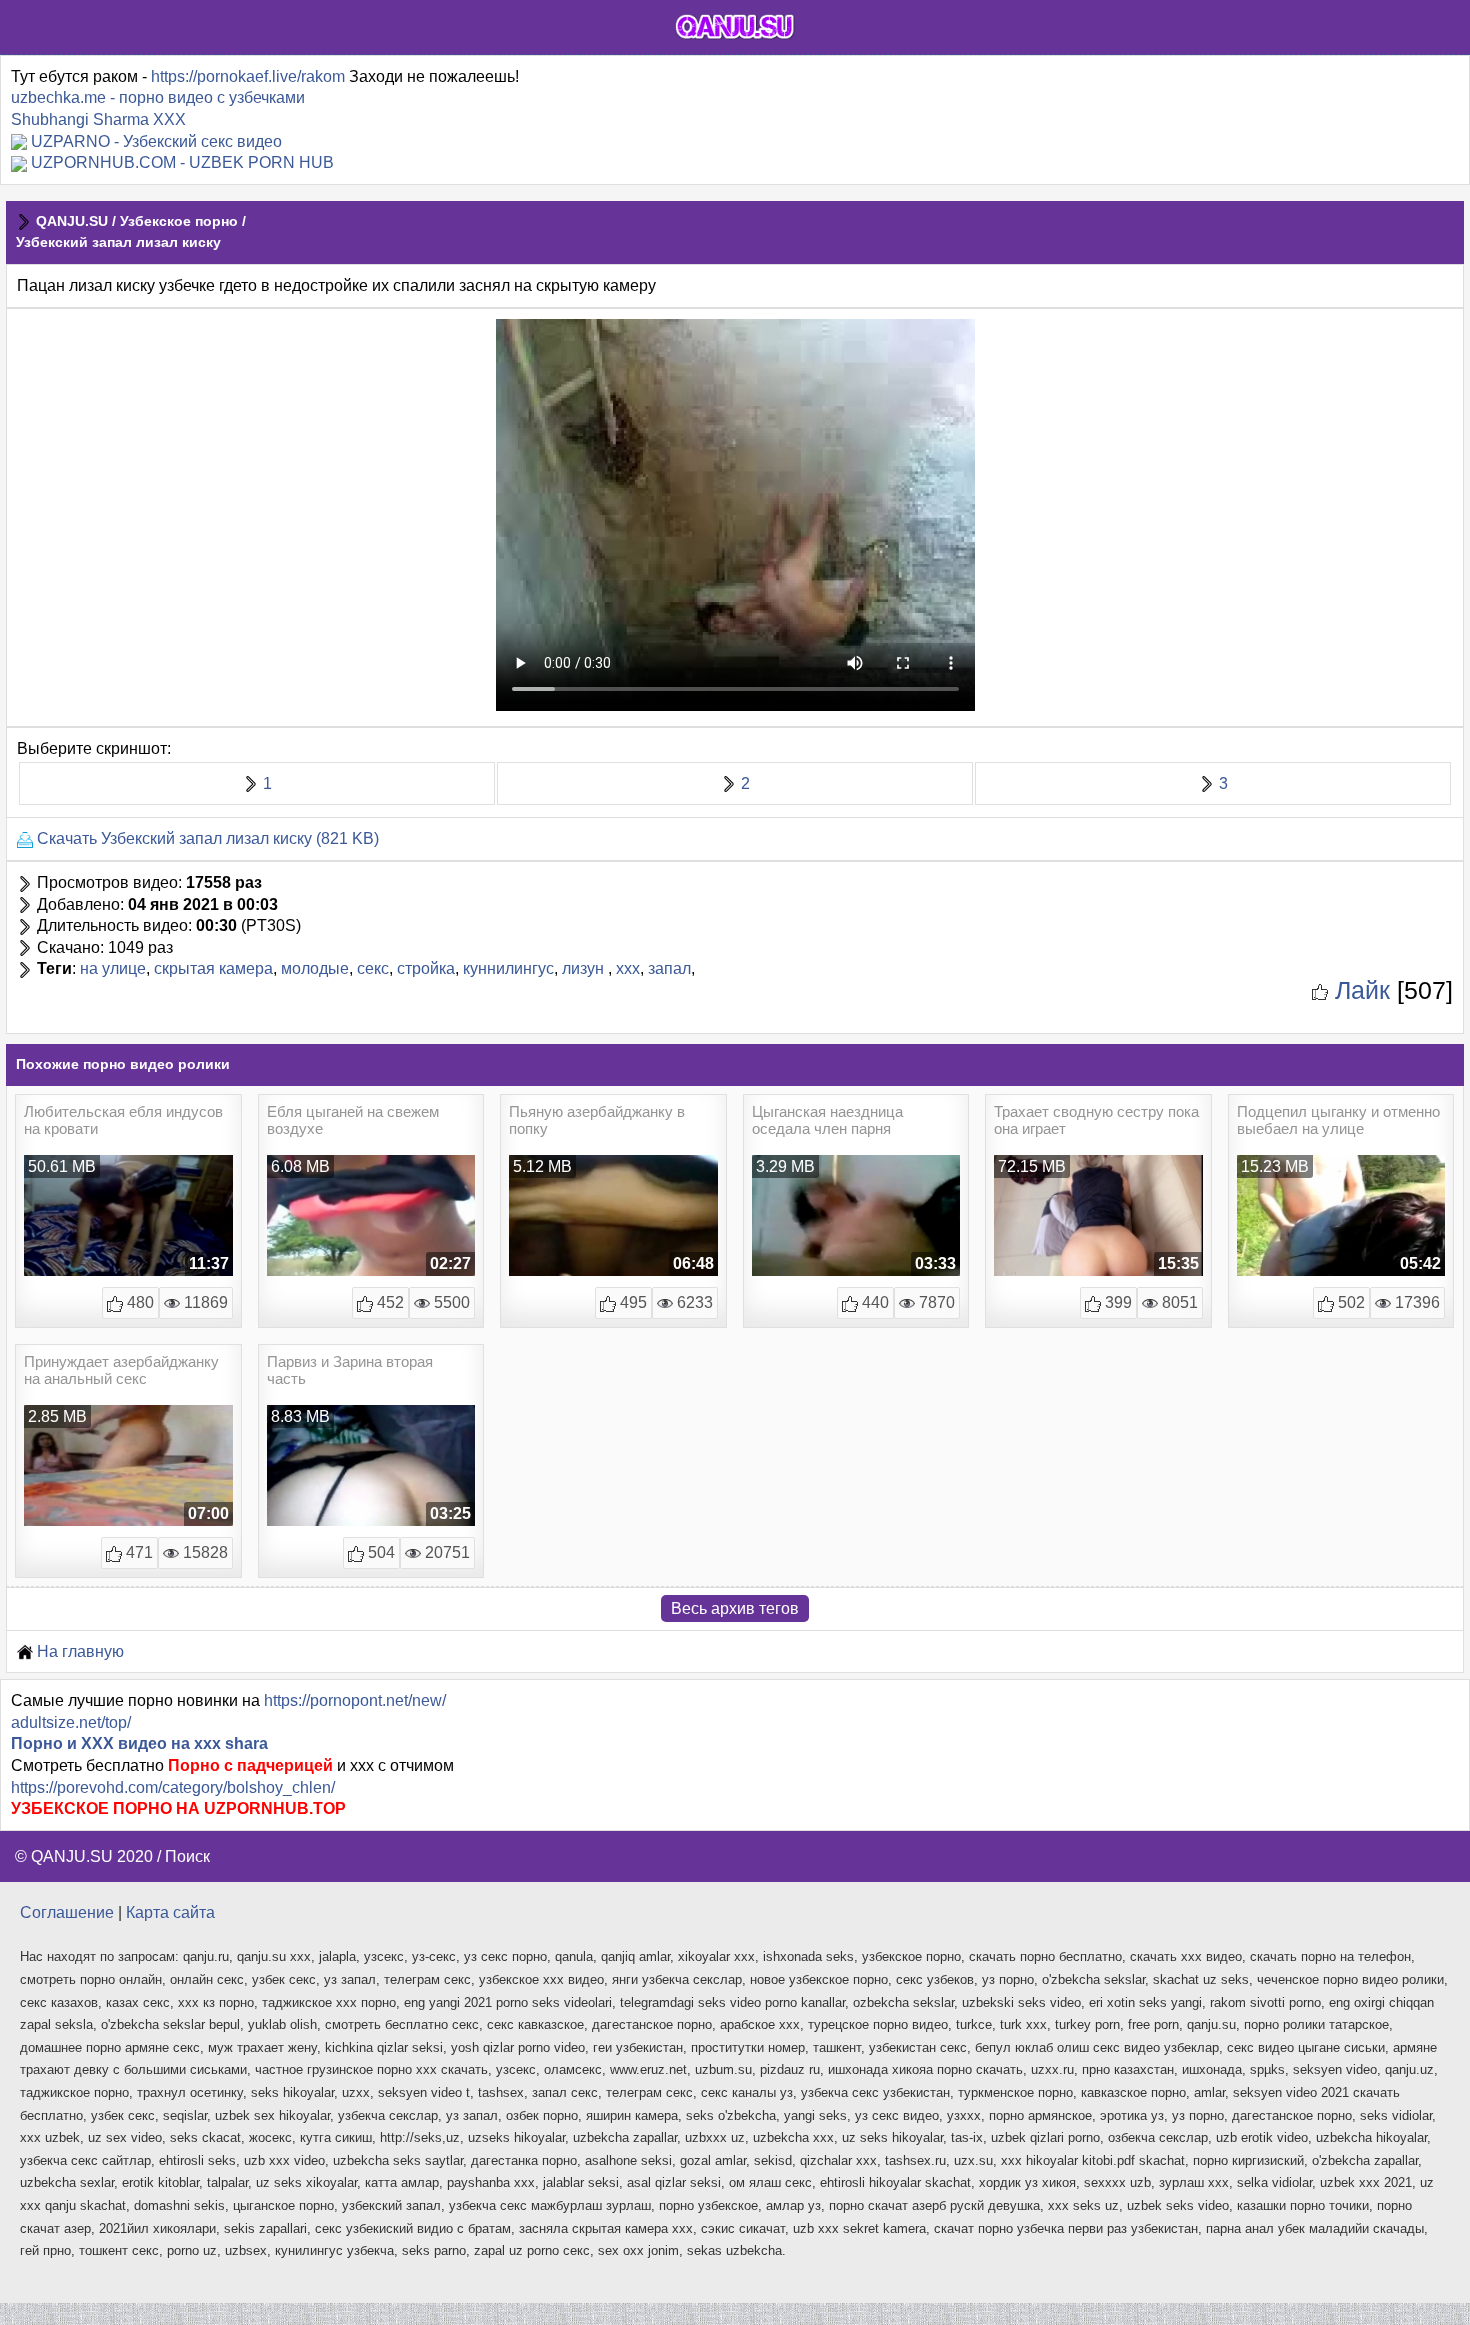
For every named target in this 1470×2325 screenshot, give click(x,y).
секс (373, 968)
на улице (113, 968)
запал (669, 968)
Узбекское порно (179, 221)
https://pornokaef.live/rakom (248, 76)
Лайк (1359, 990)
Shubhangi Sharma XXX (98, 119)
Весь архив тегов (735, 1608)
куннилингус (508, 968)
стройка (426, 968)
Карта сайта (170, 1912)
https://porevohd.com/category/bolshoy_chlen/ (173, 1787)
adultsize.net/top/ (71, 1722)
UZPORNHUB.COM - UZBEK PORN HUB (182, 162)
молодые (315, 968)
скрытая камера (213, 968)
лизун (585, 968)
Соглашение (67, 1912)
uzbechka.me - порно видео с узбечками (158, 97)
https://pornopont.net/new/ (355, 1700)
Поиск (187, 1856)
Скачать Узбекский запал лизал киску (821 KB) (206, 838)
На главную (78, 1651)
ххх (628, 968)
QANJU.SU (72, 221)
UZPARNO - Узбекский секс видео (156, 141)
